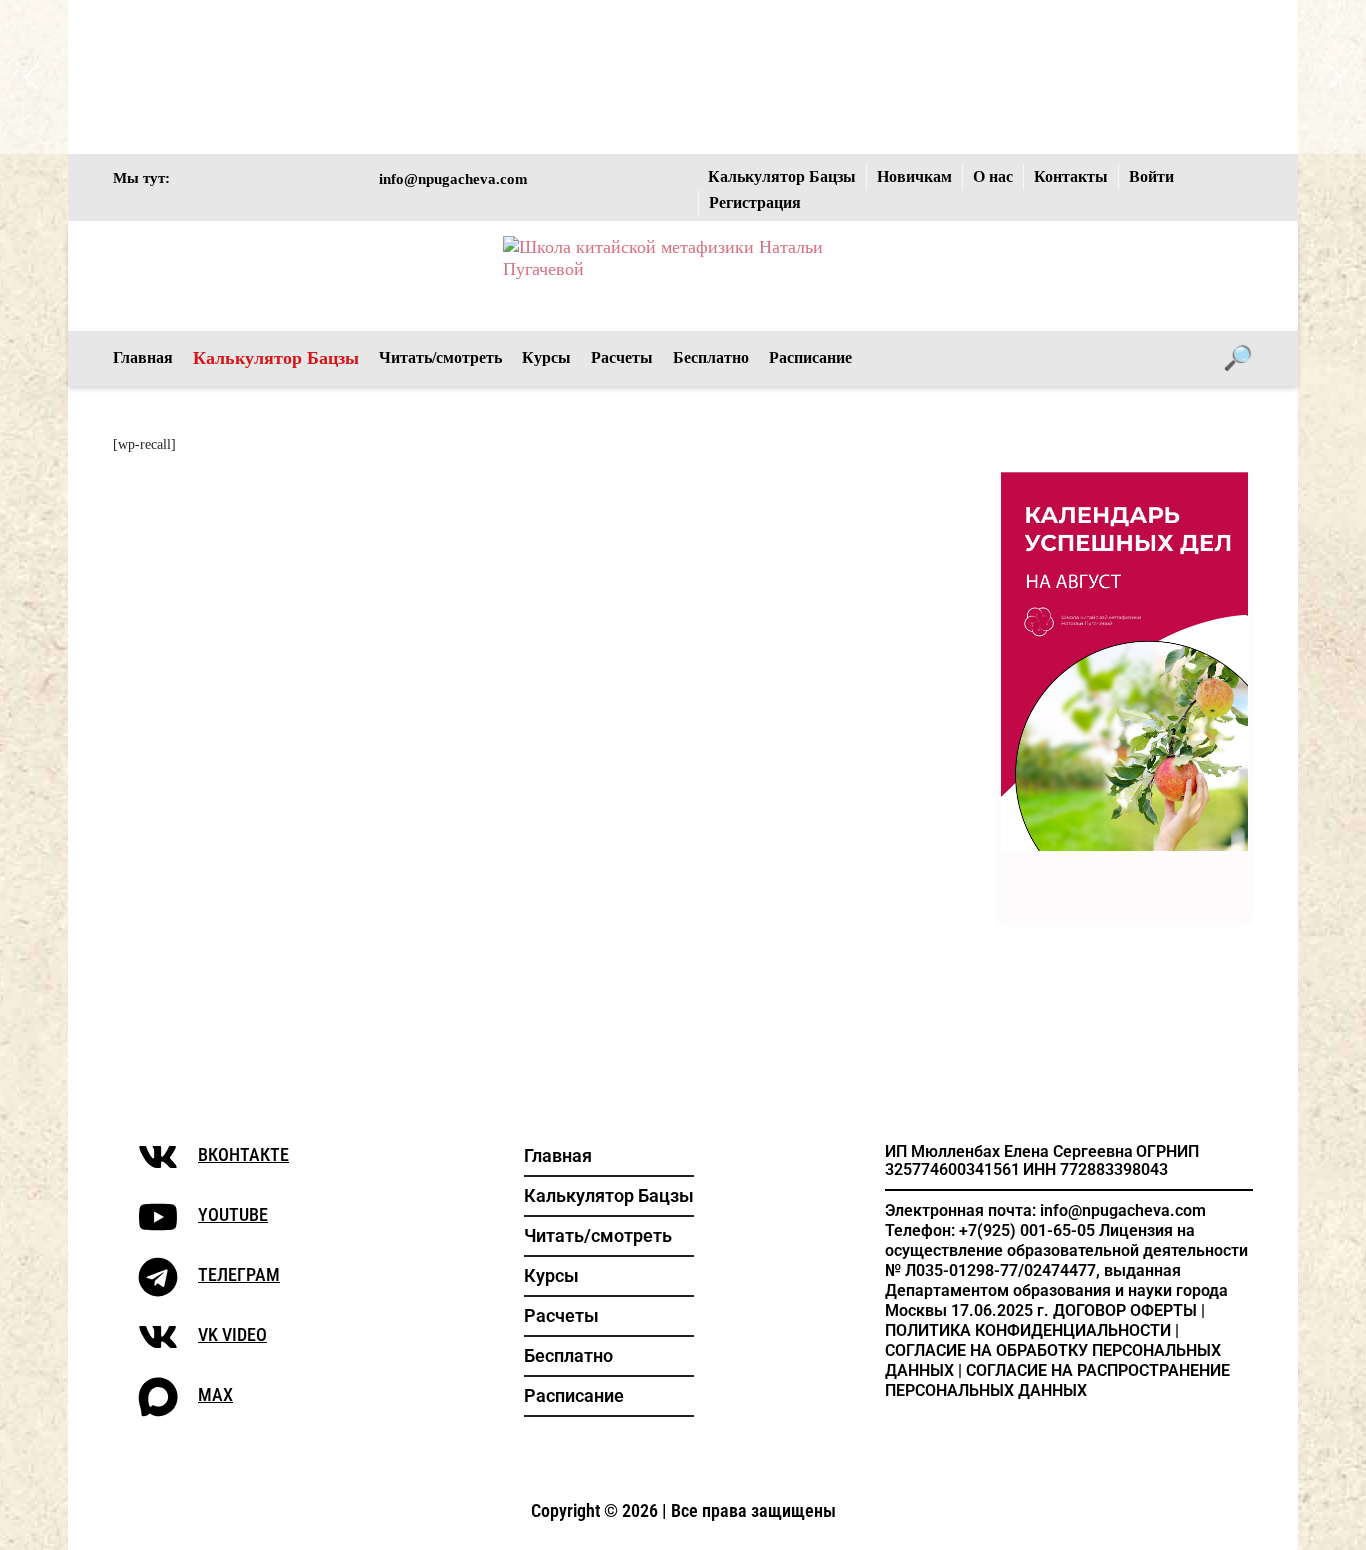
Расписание (810, 357)
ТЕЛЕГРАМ (239, 1274)
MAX (215, 1394)
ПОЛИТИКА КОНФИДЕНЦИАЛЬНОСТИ (1028, 1330)
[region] (683, 77)
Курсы (546, 357)
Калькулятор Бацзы (782, 176)
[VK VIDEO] (158, 1337)
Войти (1151, 176)
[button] (268, 77)
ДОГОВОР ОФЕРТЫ (1125, 1310)
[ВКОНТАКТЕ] (158, 1157)
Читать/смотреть (440, 357)
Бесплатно (711, 357)
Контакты (1071, 176)
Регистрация (755, 202)
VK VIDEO (232, 1334)
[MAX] (158, 1397)
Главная (143, 357)
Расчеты (622, 357)
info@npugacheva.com (453, 178)
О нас (993, 176)
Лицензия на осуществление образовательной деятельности (1066, 1240)
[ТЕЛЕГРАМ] (158, 1277)
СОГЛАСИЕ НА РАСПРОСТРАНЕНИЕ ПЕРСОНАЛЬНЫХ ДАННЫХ (1057, 1380)
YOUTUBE (233, 1214)
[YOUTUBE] (158, 1217)
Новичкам (914, 176)
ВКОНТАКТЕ (243, 1154)
